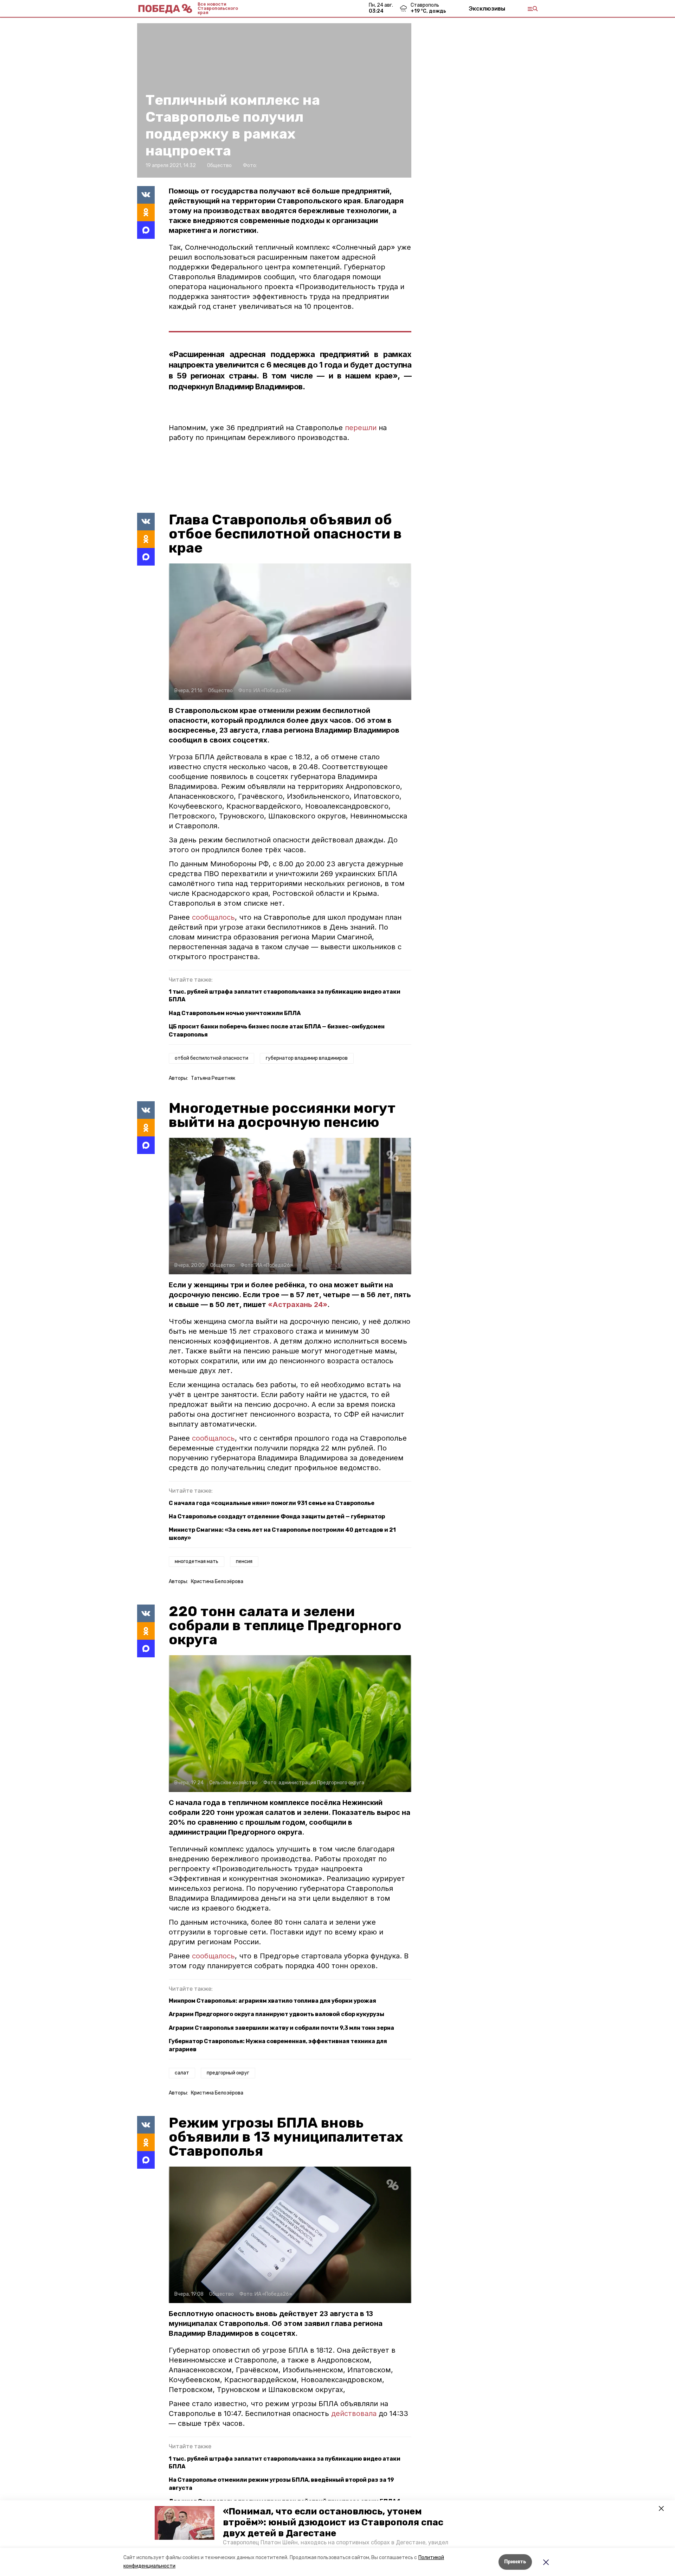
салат (182, 2073)
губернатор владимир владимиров (307, 1058)
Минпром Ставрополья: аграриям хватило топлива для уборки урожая (272, 2001)
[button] (185, 2523)
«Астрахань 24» (298, 1305)
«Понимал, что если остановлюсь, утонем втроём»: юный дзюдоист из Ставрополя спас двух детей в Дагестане (333, 2522)
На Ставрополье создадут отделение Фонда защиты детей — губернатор (277, 1516)
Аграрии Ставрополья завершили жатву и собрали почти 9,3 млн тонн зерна (281, 2028)
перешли (362, 428)
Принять (515, 2562)
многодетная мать (197, 1561)
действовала (355, 2414)
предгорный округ (228, 2073)
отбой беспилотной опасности (211, 1058)
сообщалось (213, 917)
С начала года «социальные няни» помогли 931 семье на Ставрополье (272, 1503)
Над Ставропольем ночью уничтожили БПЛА (235, 1013)
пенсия (244, 1561)
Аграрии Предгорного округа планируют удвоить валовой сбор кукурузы (277, 2014)
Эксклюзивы (487, 8)
